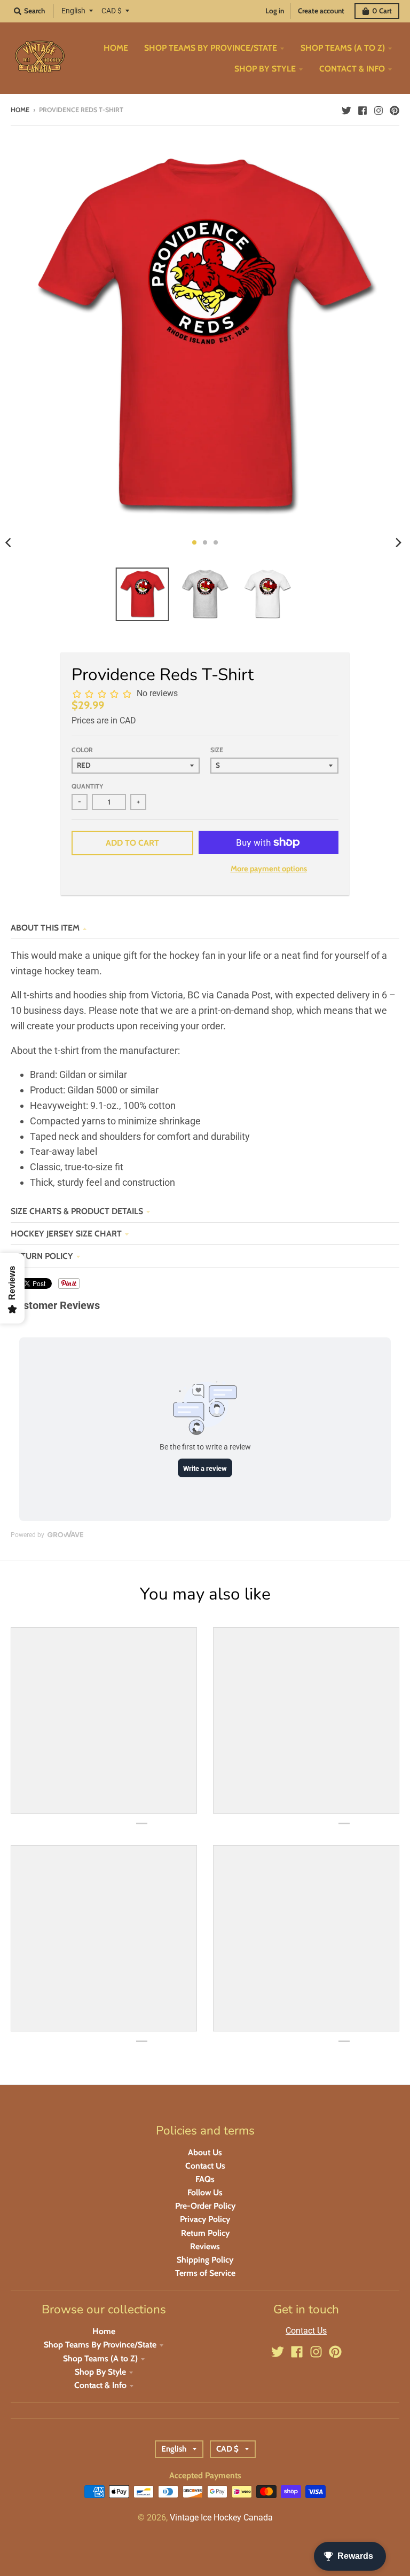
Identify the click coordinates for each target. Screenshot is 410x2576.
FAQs (205, 2179)
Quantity (87, 786)
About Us (205, 2152)
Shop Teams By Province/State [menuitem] (211, 48)
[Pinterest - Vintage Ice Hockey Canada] (395, 109)
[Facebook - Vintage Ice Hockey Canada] (362, 109)
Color (82, 750)
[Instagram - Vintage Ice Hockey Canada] (379, 109)
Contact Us (205, 2166)
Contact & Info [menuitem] (352, 69)
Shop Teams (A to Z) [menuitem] (343, 48)
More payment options (269, 869)
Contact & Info (100, 2385)
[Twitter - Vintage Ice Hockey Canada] (346, 109)
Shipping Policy (205, 2260)
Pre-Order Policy (205, 2206)
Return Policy (42, 1256)
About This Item (45, 928)
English (73, 11)
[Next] (398, 542)
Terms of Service (205, 2273)
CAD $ (112, 11)
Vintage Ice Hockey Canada (221, 2518)
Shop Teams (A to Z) (100, 2358)
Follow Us (205, 2192)
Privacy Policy (205, 2219)
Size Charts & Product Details (77, 1211)
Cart (382, 11)
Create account (321, 11)
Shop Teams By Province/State (100, 2345)
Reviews (205, 2246)
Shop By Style (100, 2372)
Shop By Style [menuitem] (265, 69)
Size (217, 750)
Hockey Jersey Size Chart (66, 1234)
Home (20, 110)
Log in (275, 11)
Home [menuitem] (116, 48)
